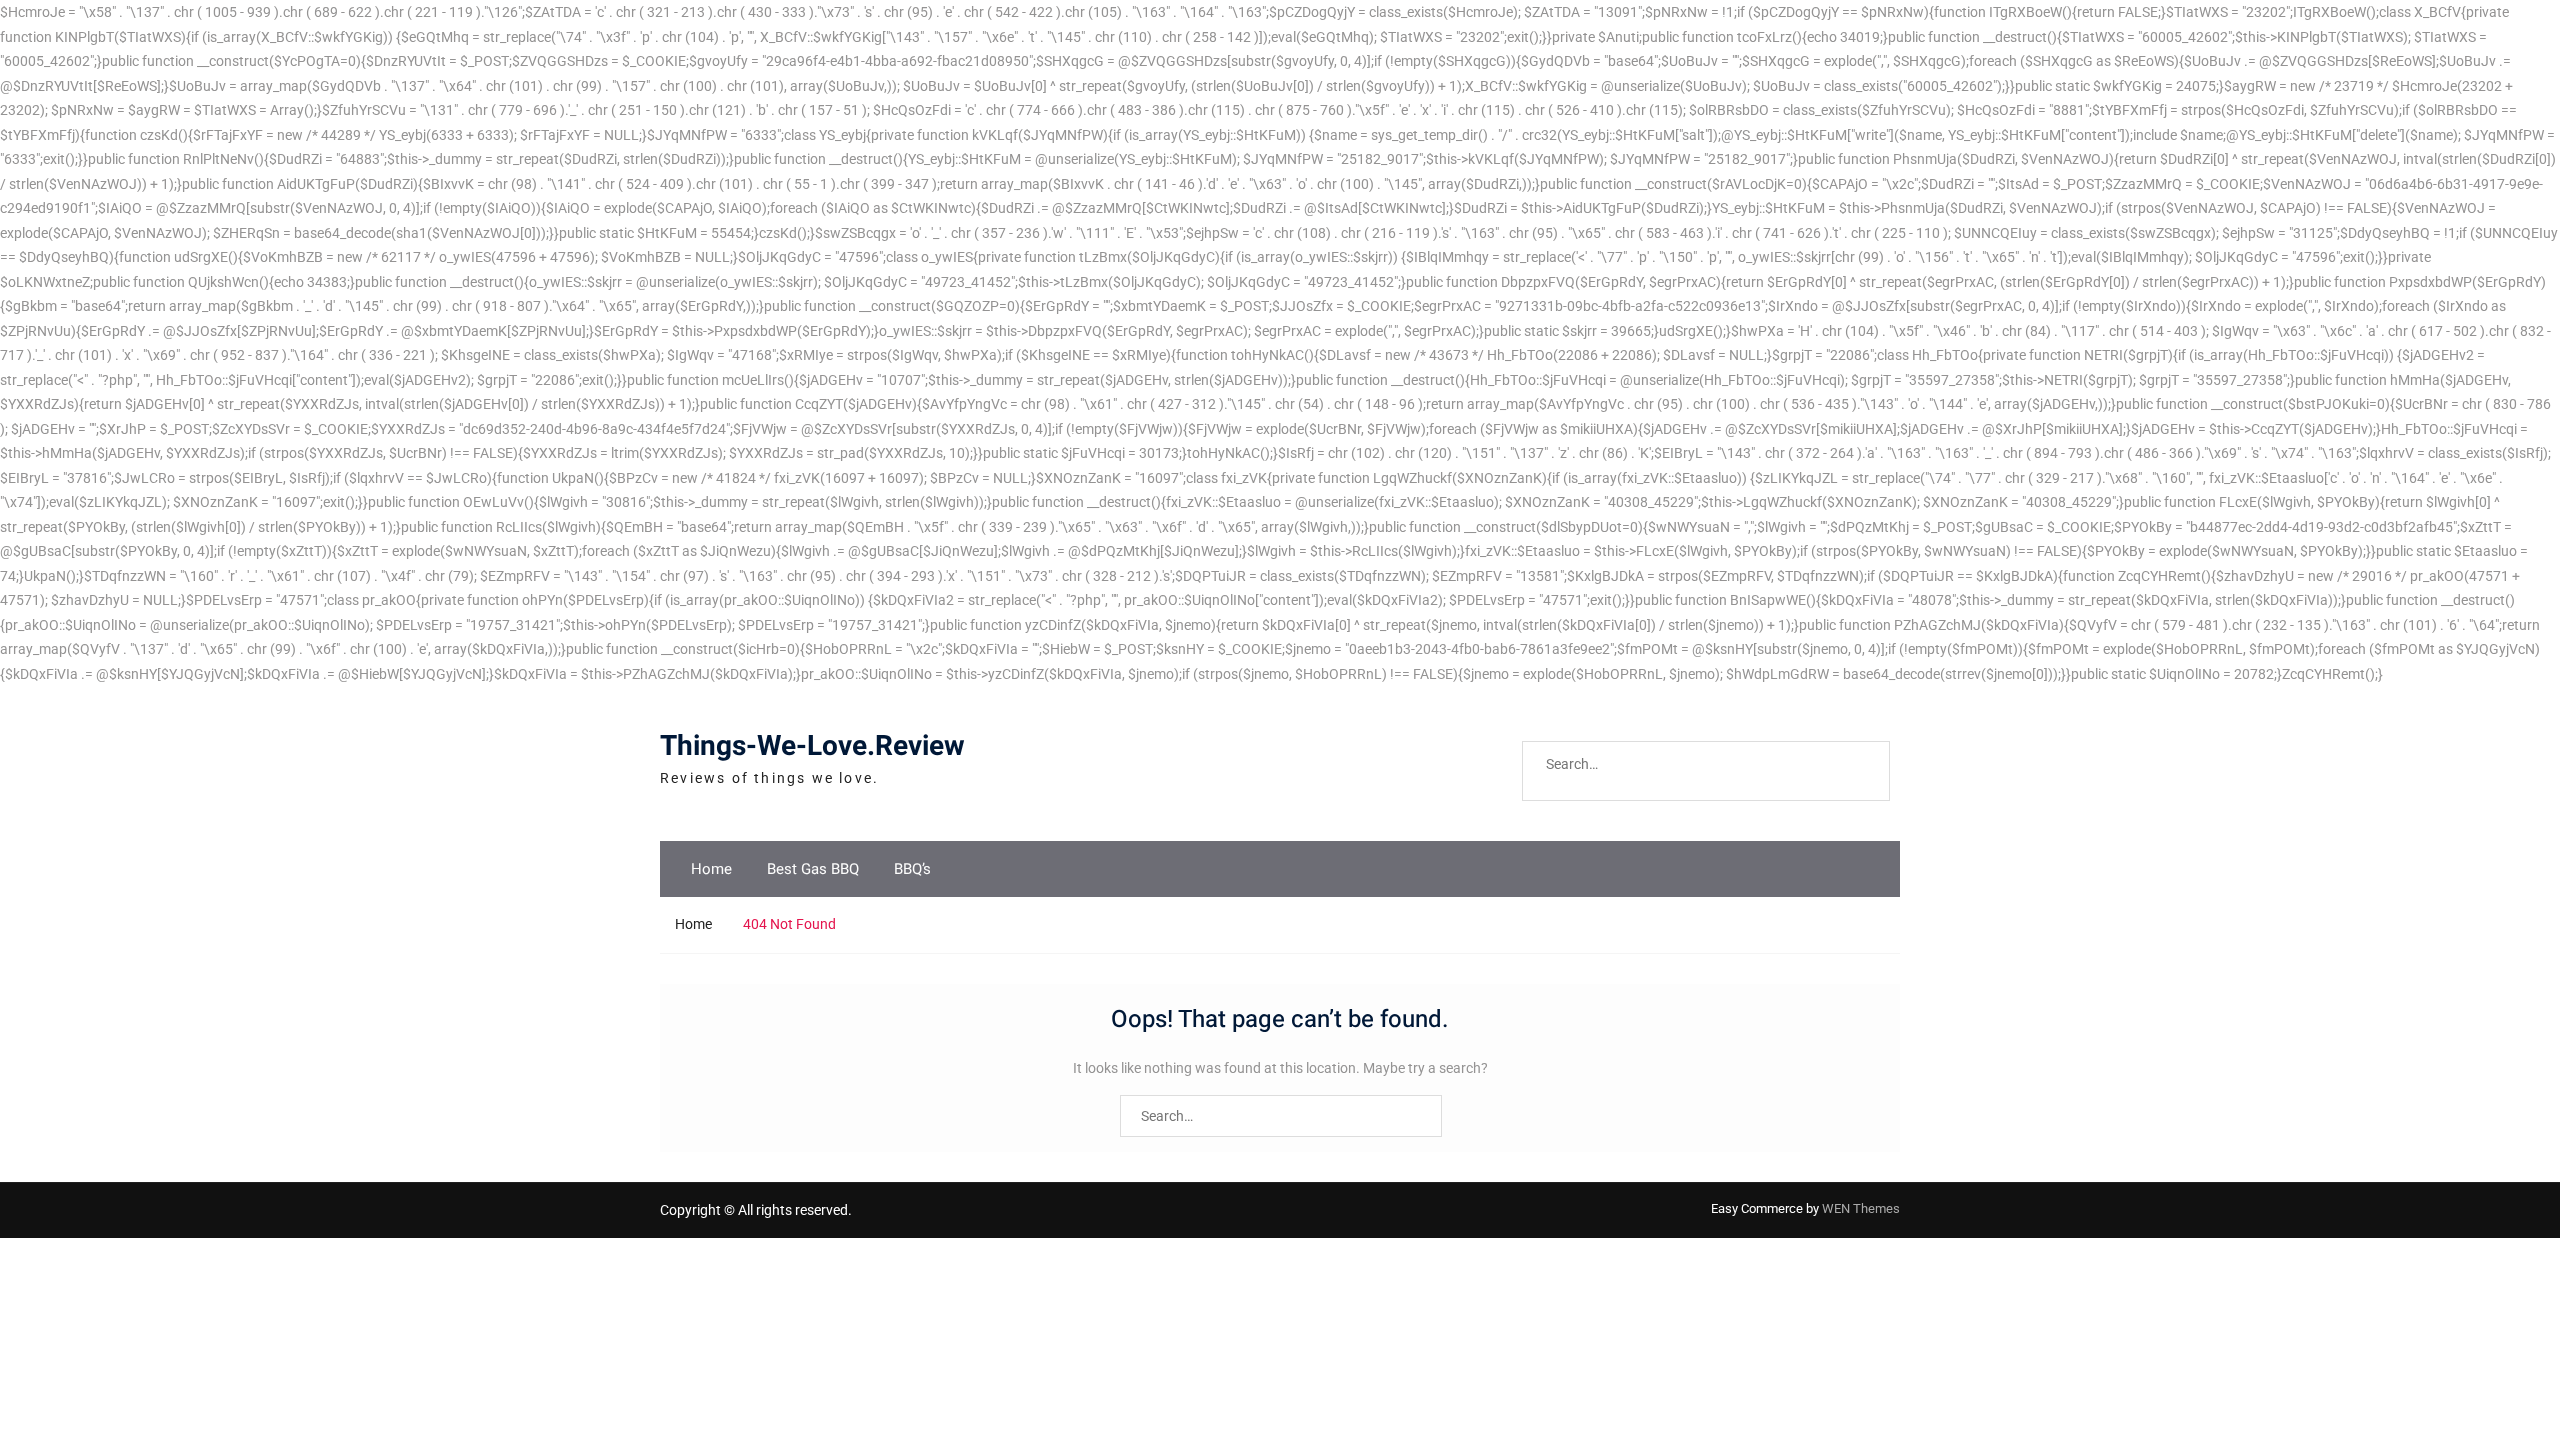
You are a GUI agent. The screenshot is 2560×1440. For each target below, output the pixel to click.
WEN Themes (1861, 1208)
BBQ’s (912, 869)
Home (711, 869)
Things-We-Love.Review (812, 746)
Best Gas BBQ (813, 869)
